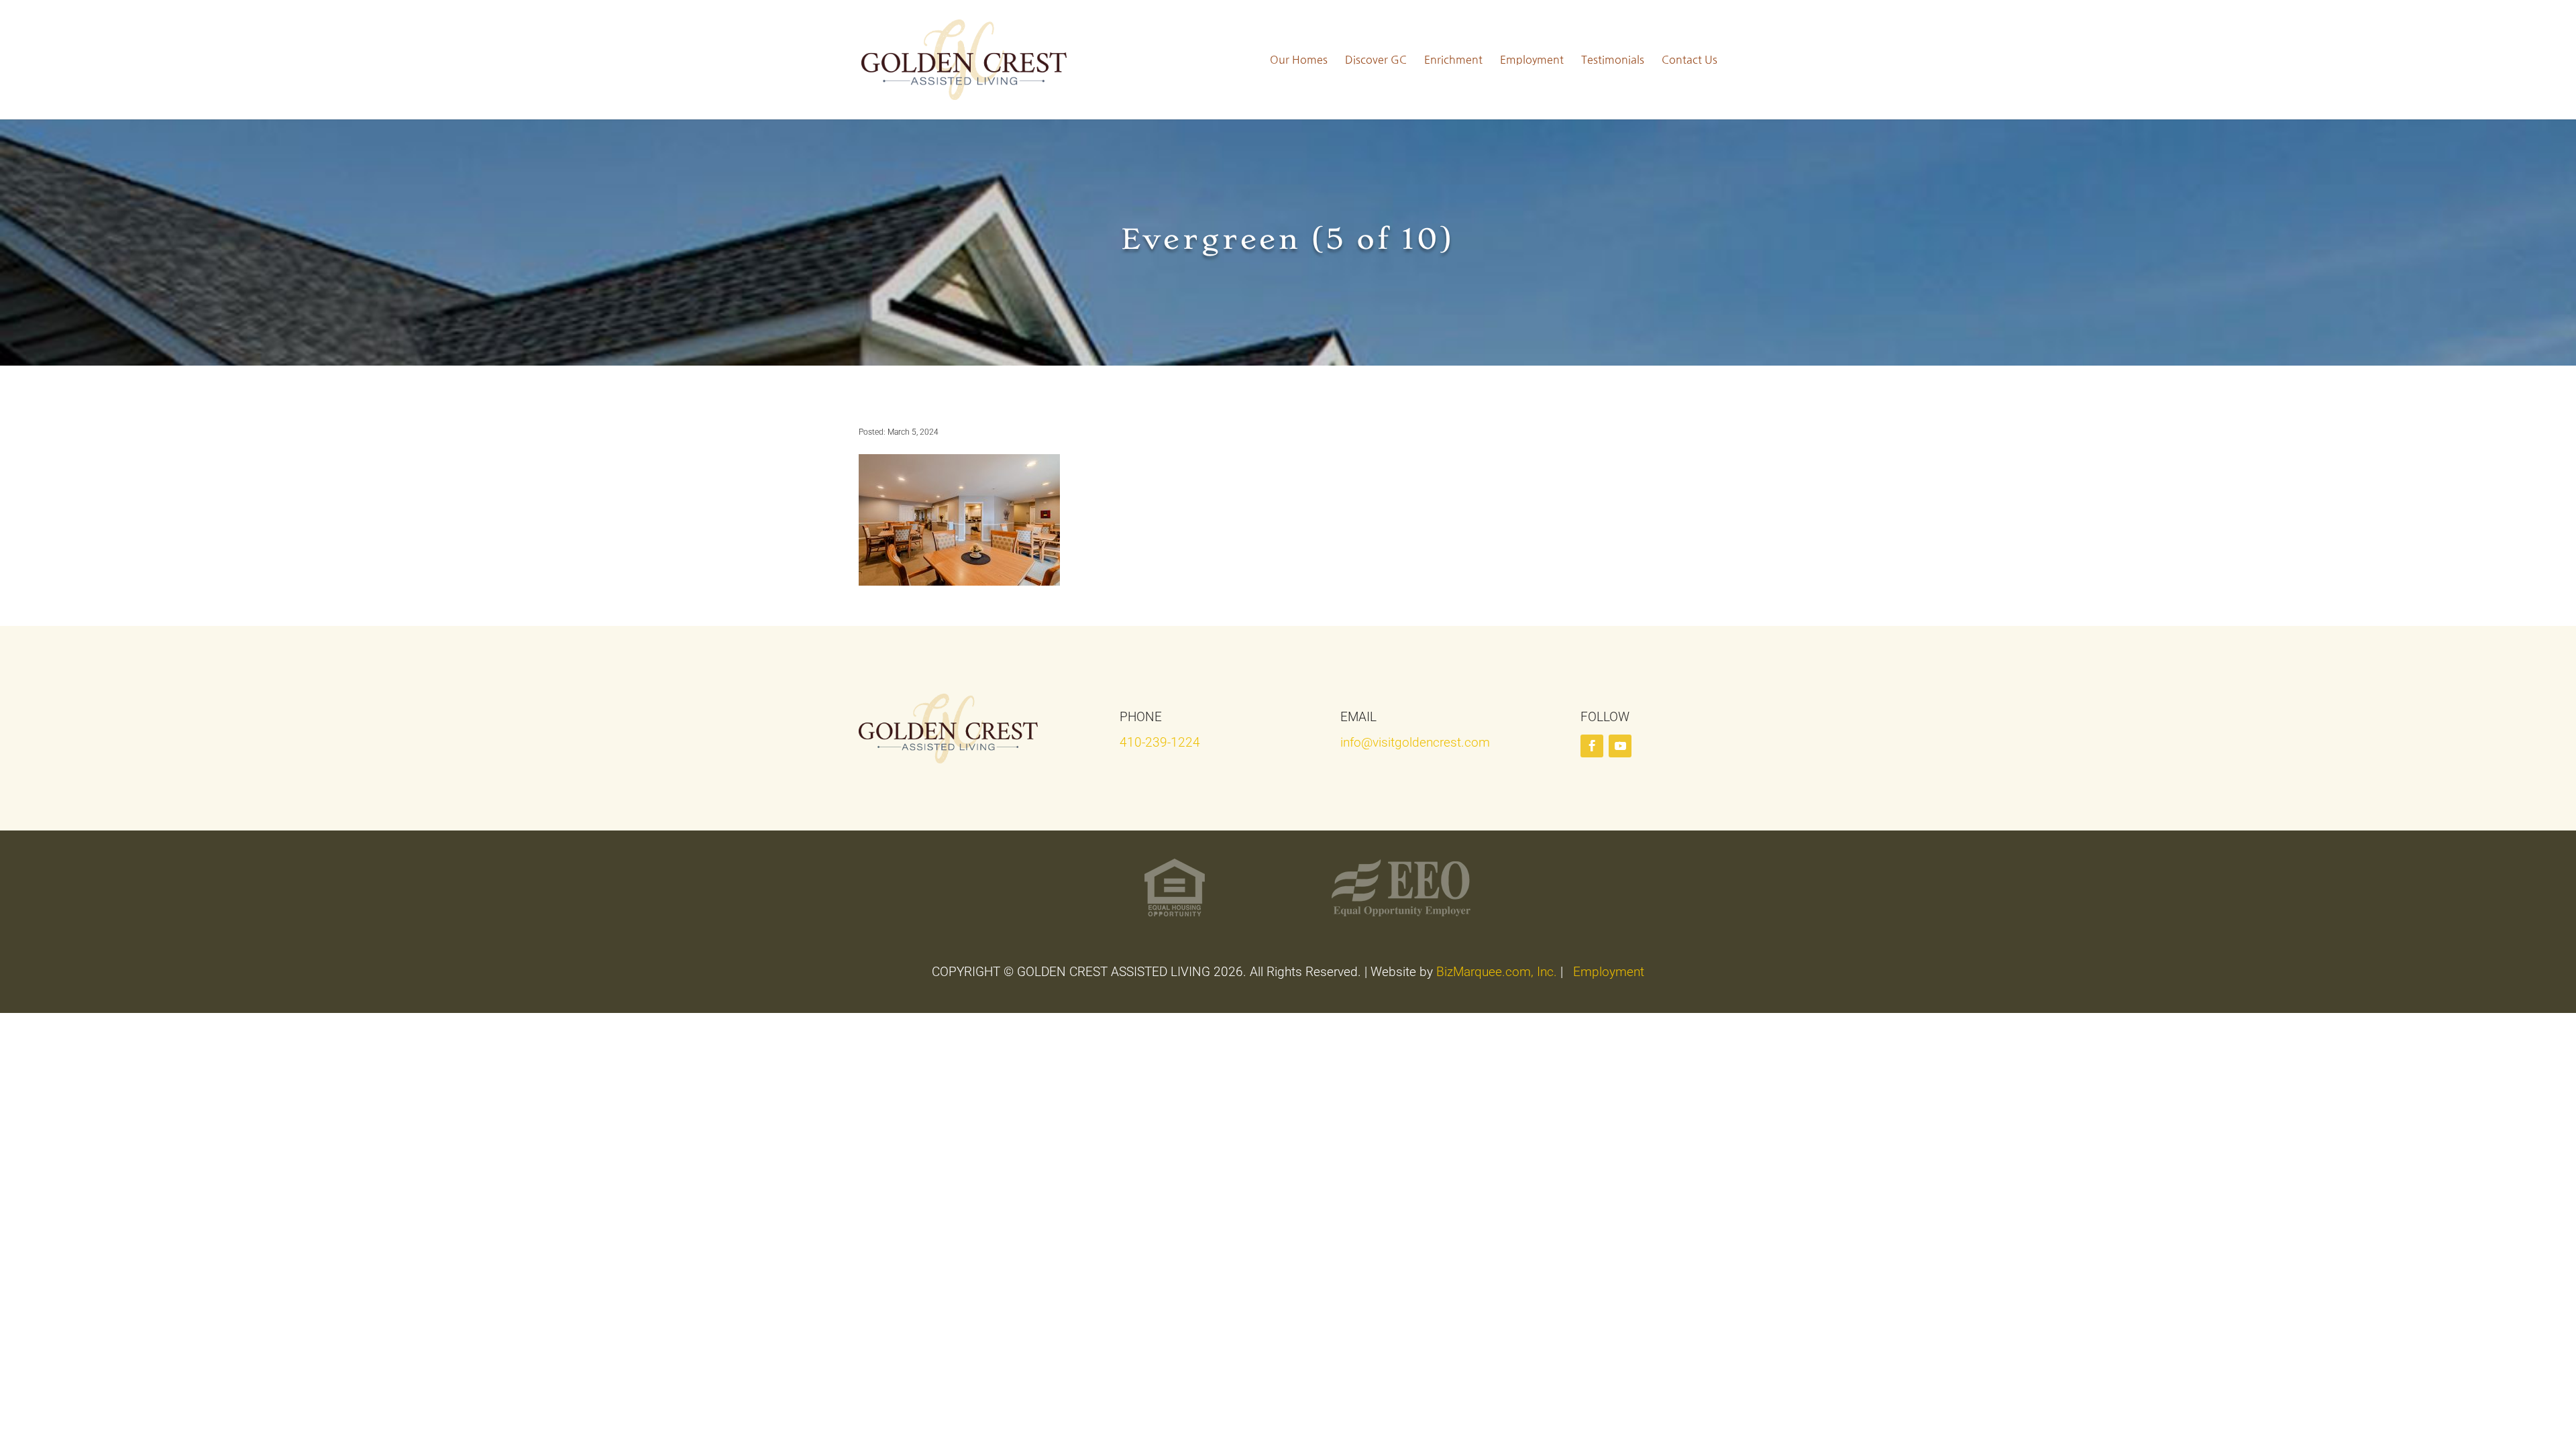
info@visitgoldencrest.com (1415, 742)
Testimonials (1613, 60)
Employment (1532, 60)
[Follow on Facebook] (1592, 746)
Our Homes (1299, 60)
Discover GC (1376, 60)
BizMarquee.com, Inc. (1497, 972)
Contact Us (1689, 60)
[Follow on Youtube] (1620, 746)
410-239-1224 (1160, 742)
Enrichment (1453, 60)
